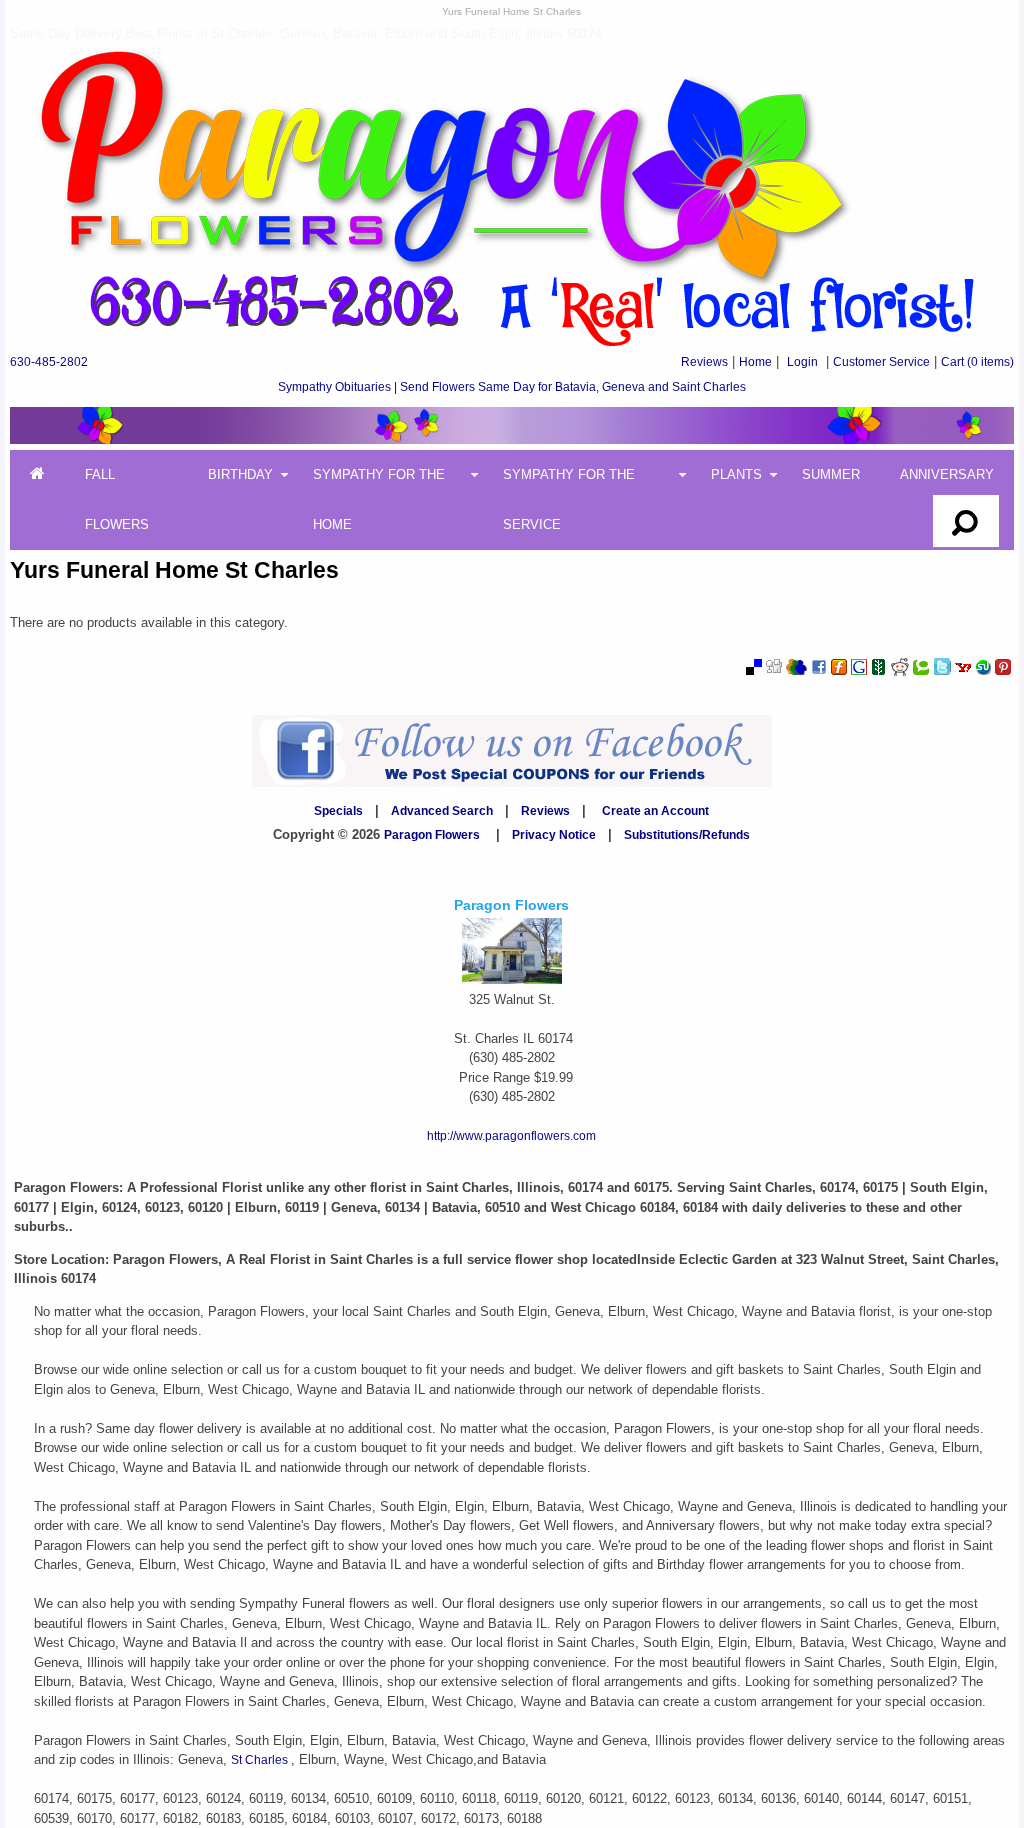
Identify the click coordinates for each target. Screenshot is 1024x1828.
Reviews (704, 362)
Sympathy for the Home (379, 499)
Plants (736, 474)
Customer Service (881, 362)
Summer (831, 474)
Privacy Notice (554, 835)
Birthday (240, 474)
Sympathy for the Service (569, 499)
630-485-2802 (49, 362)
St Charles (261, 1760)
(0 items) (977, 362)
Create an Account (655, 811)
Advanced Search (442, 811)
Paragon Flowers (432, 835)
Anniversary (947, 474)
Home (755, 362)
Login (802, 362)
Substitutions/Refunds (687, 835)
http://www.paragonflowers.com (511, 1136)
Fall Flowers (117, 499)
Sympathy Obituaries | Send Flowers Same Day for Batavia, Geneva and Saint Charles (512, 387)
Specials (338, 811)
